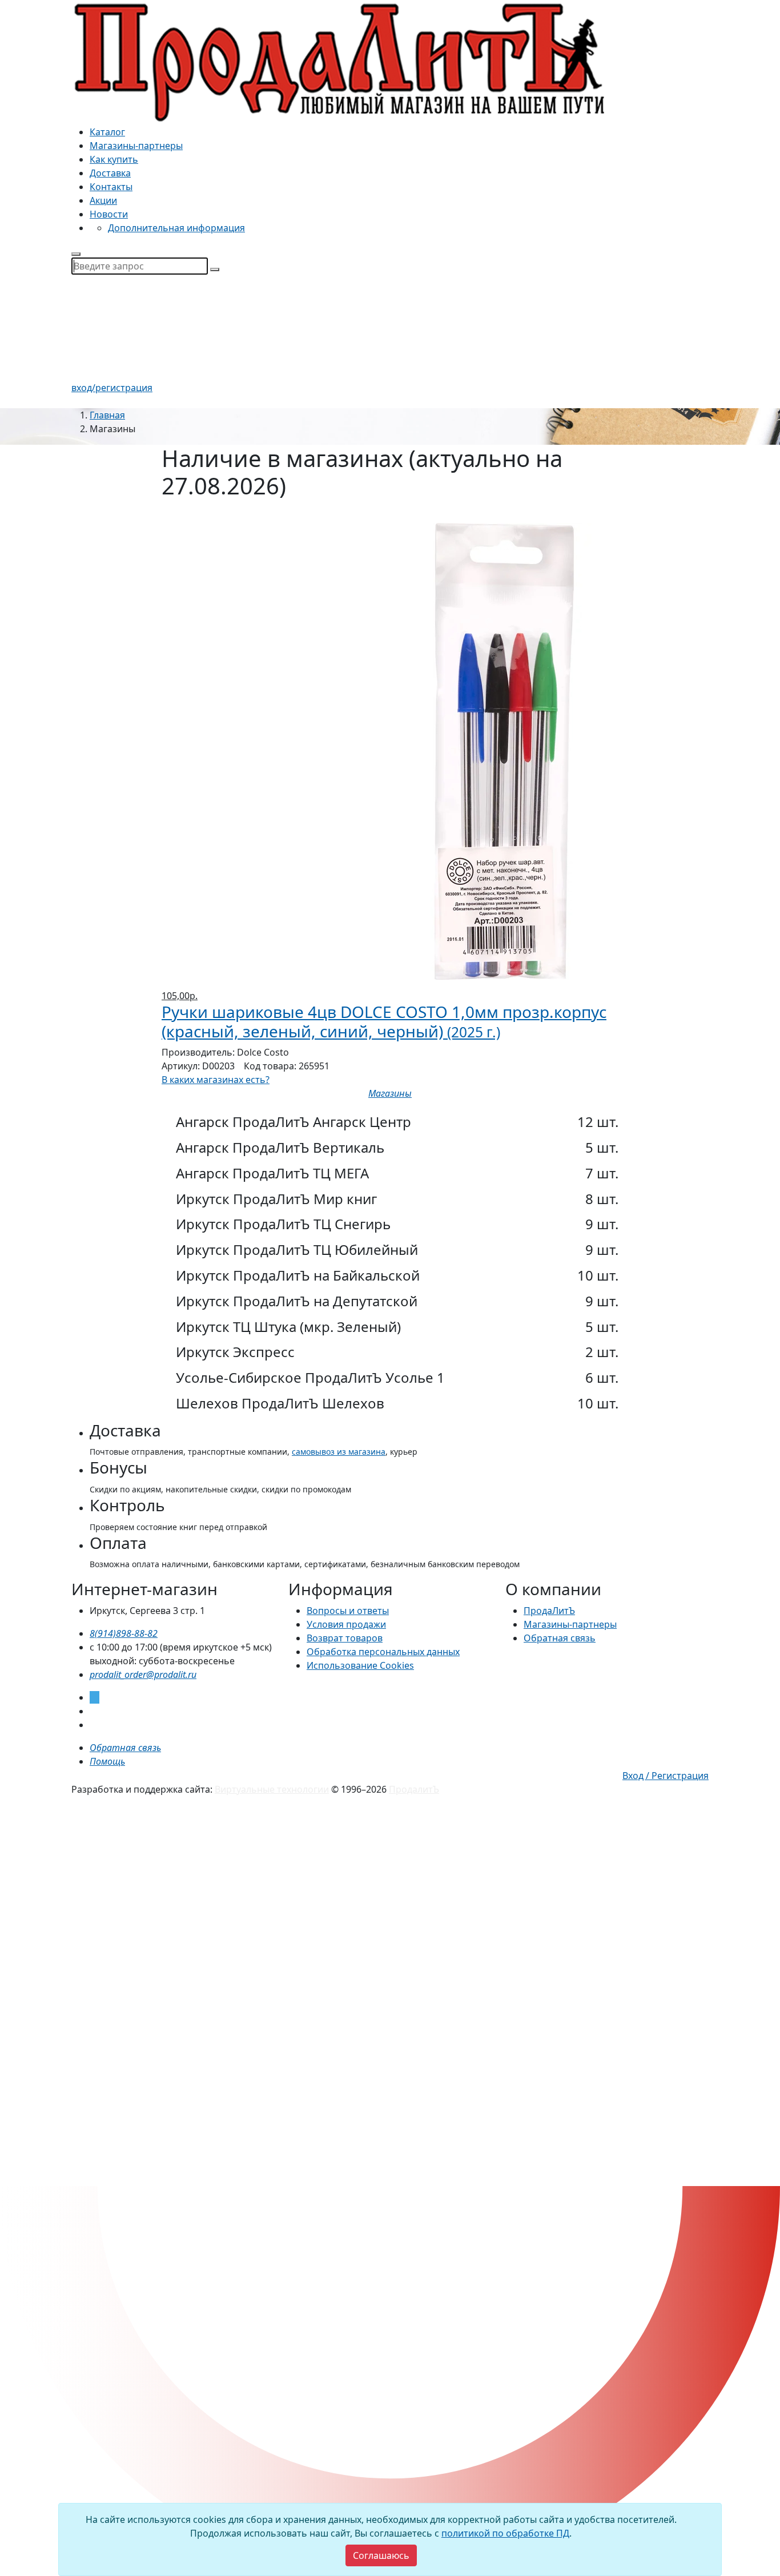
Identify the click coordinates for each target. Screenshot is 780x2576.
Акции (103, 200)
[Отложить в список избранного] (390, 1107)
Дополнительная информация (176, 228)
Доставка (110, 173)
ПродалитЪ (414, 1789)
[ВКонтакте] (93, 1711)
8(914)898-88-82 (124, 1633)
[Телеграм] (95, 1697)
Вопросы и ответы (348, 1611)
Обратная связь (560, 1638)
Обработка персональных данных (383, 1652)
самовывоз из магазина (339, 1452)
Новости (109, 214)
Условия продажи (346, 1624)
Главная (107, 415)
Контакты (111, 187)
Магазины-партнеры (136, 146)
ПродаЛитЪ (549, 1611)
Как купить (114, 159)
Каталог (107, 132)
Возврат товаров (345, 1638)
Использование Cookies (360, 1665)
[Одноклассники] (93, 1725)
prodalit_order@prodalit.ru (143, 1675)
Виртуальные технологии (272, 1789)
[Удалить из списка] (169, 516)
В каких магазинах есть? (216, 1080)
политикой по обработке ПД (505, 2533)
